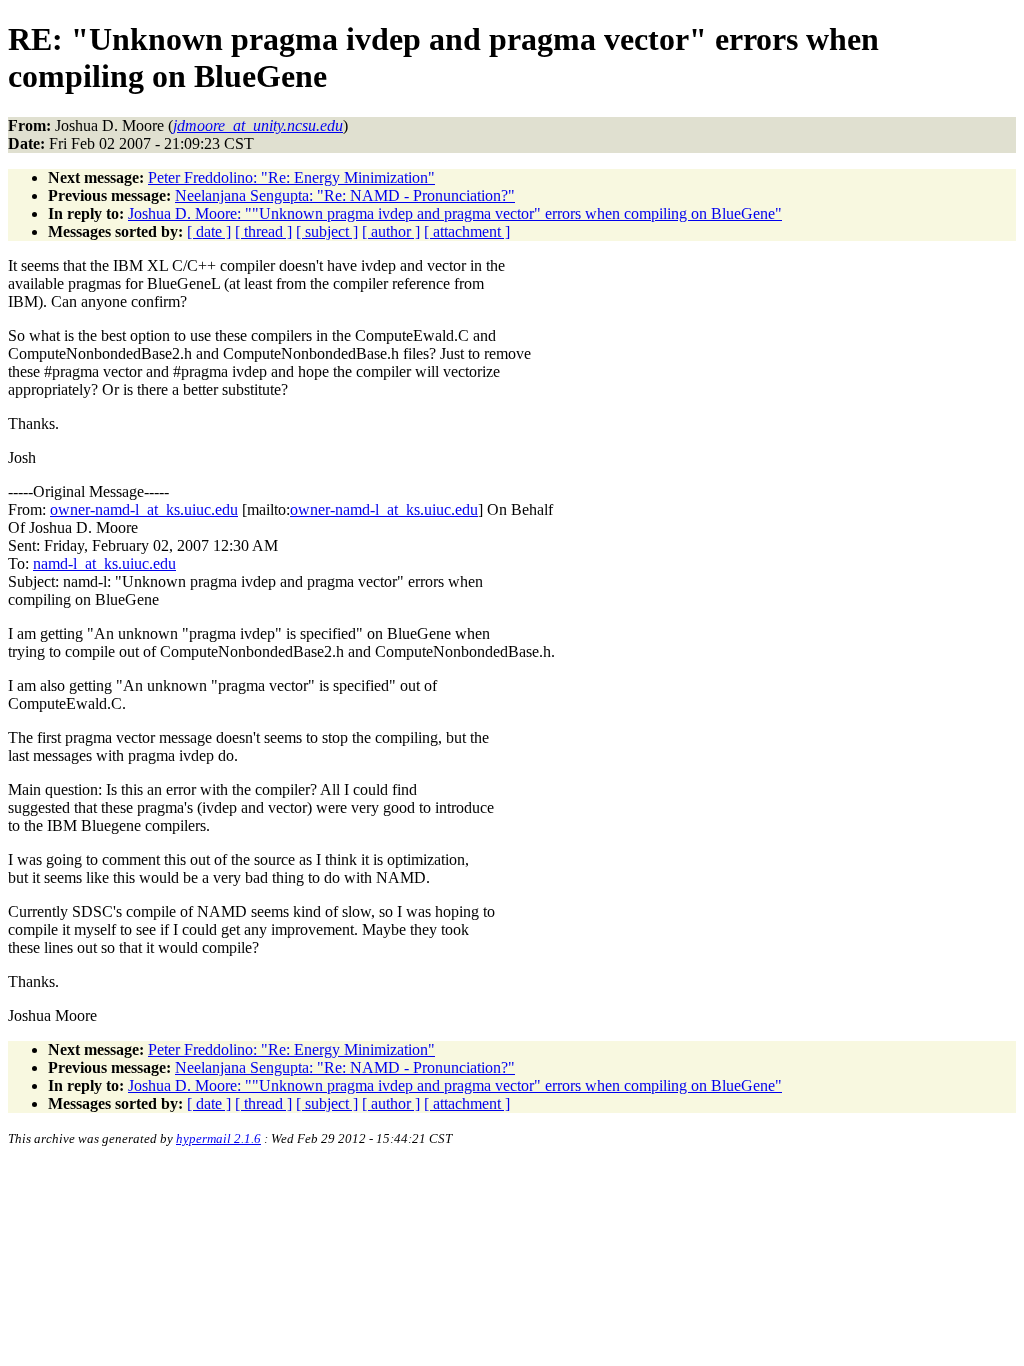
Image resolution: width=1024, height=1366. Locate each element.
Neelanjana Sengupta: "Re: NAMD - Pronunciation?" (345, 195)
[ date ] (209, 231)
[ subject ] (327, 231)
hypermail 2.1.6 (218, 1138)
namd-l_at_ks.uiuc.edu (104, 563)
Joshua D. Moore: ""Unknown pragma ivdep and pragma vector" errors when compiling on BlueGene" (455, 213)
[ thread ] (263, 231)
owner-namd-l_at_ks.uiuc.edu (144, 509)
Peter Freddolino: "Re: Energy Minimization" (291, 177)
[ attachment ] (467, 231)
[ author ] (391, 231)
